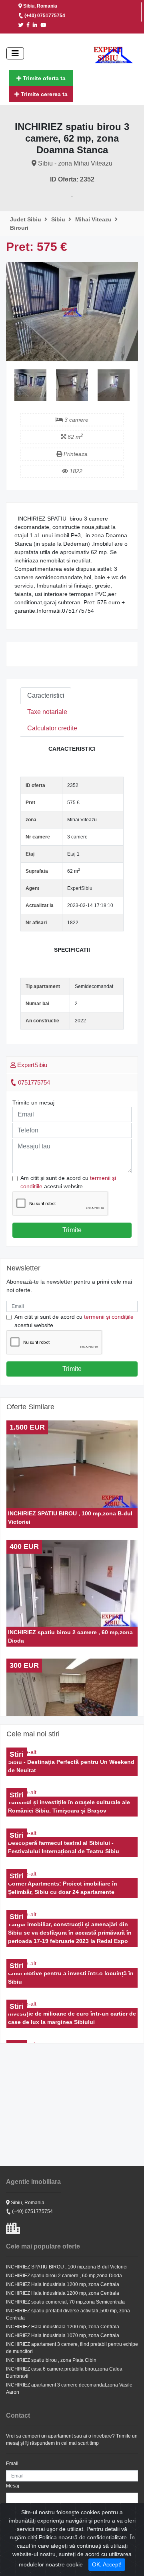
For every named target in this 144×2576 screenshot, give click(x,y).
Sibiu (59, 219)
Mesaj (13, 2486)
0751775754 (33, 1082)
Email (12, 2464)
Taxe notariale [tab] (47, 712)
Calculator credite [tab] (52, 728)
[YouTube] (45, 25)
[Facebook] (29, 25)
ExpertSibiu (31, 1065)
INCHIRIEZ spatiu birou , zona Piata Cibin (51, 2360)
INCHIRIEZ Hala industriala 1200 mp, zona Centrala (63, 2284)
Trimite (72, 1230)
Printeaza (75, 454)
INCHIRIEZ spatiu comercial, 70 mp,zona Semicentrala (65, 2302)
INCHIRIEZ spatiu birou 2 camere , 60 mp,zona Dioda (64, 2276)
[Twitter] (22, 25)
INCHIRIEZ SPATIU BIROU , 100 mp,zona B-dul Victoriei (67, 2267)
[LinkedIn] (36, 25)
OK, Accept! (107, 2564)
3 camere (76, 420)
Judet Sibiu (26, 219)
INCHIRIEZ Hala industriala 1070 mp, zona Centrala (63, 2335)
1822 (75, 471)
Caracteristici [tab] (46, 695)
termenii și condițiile (109, 1317)
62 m (74, 437)
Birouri (19, 228)
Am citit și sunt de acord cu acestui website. (68, 1182)
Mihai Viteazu (94, 219)
